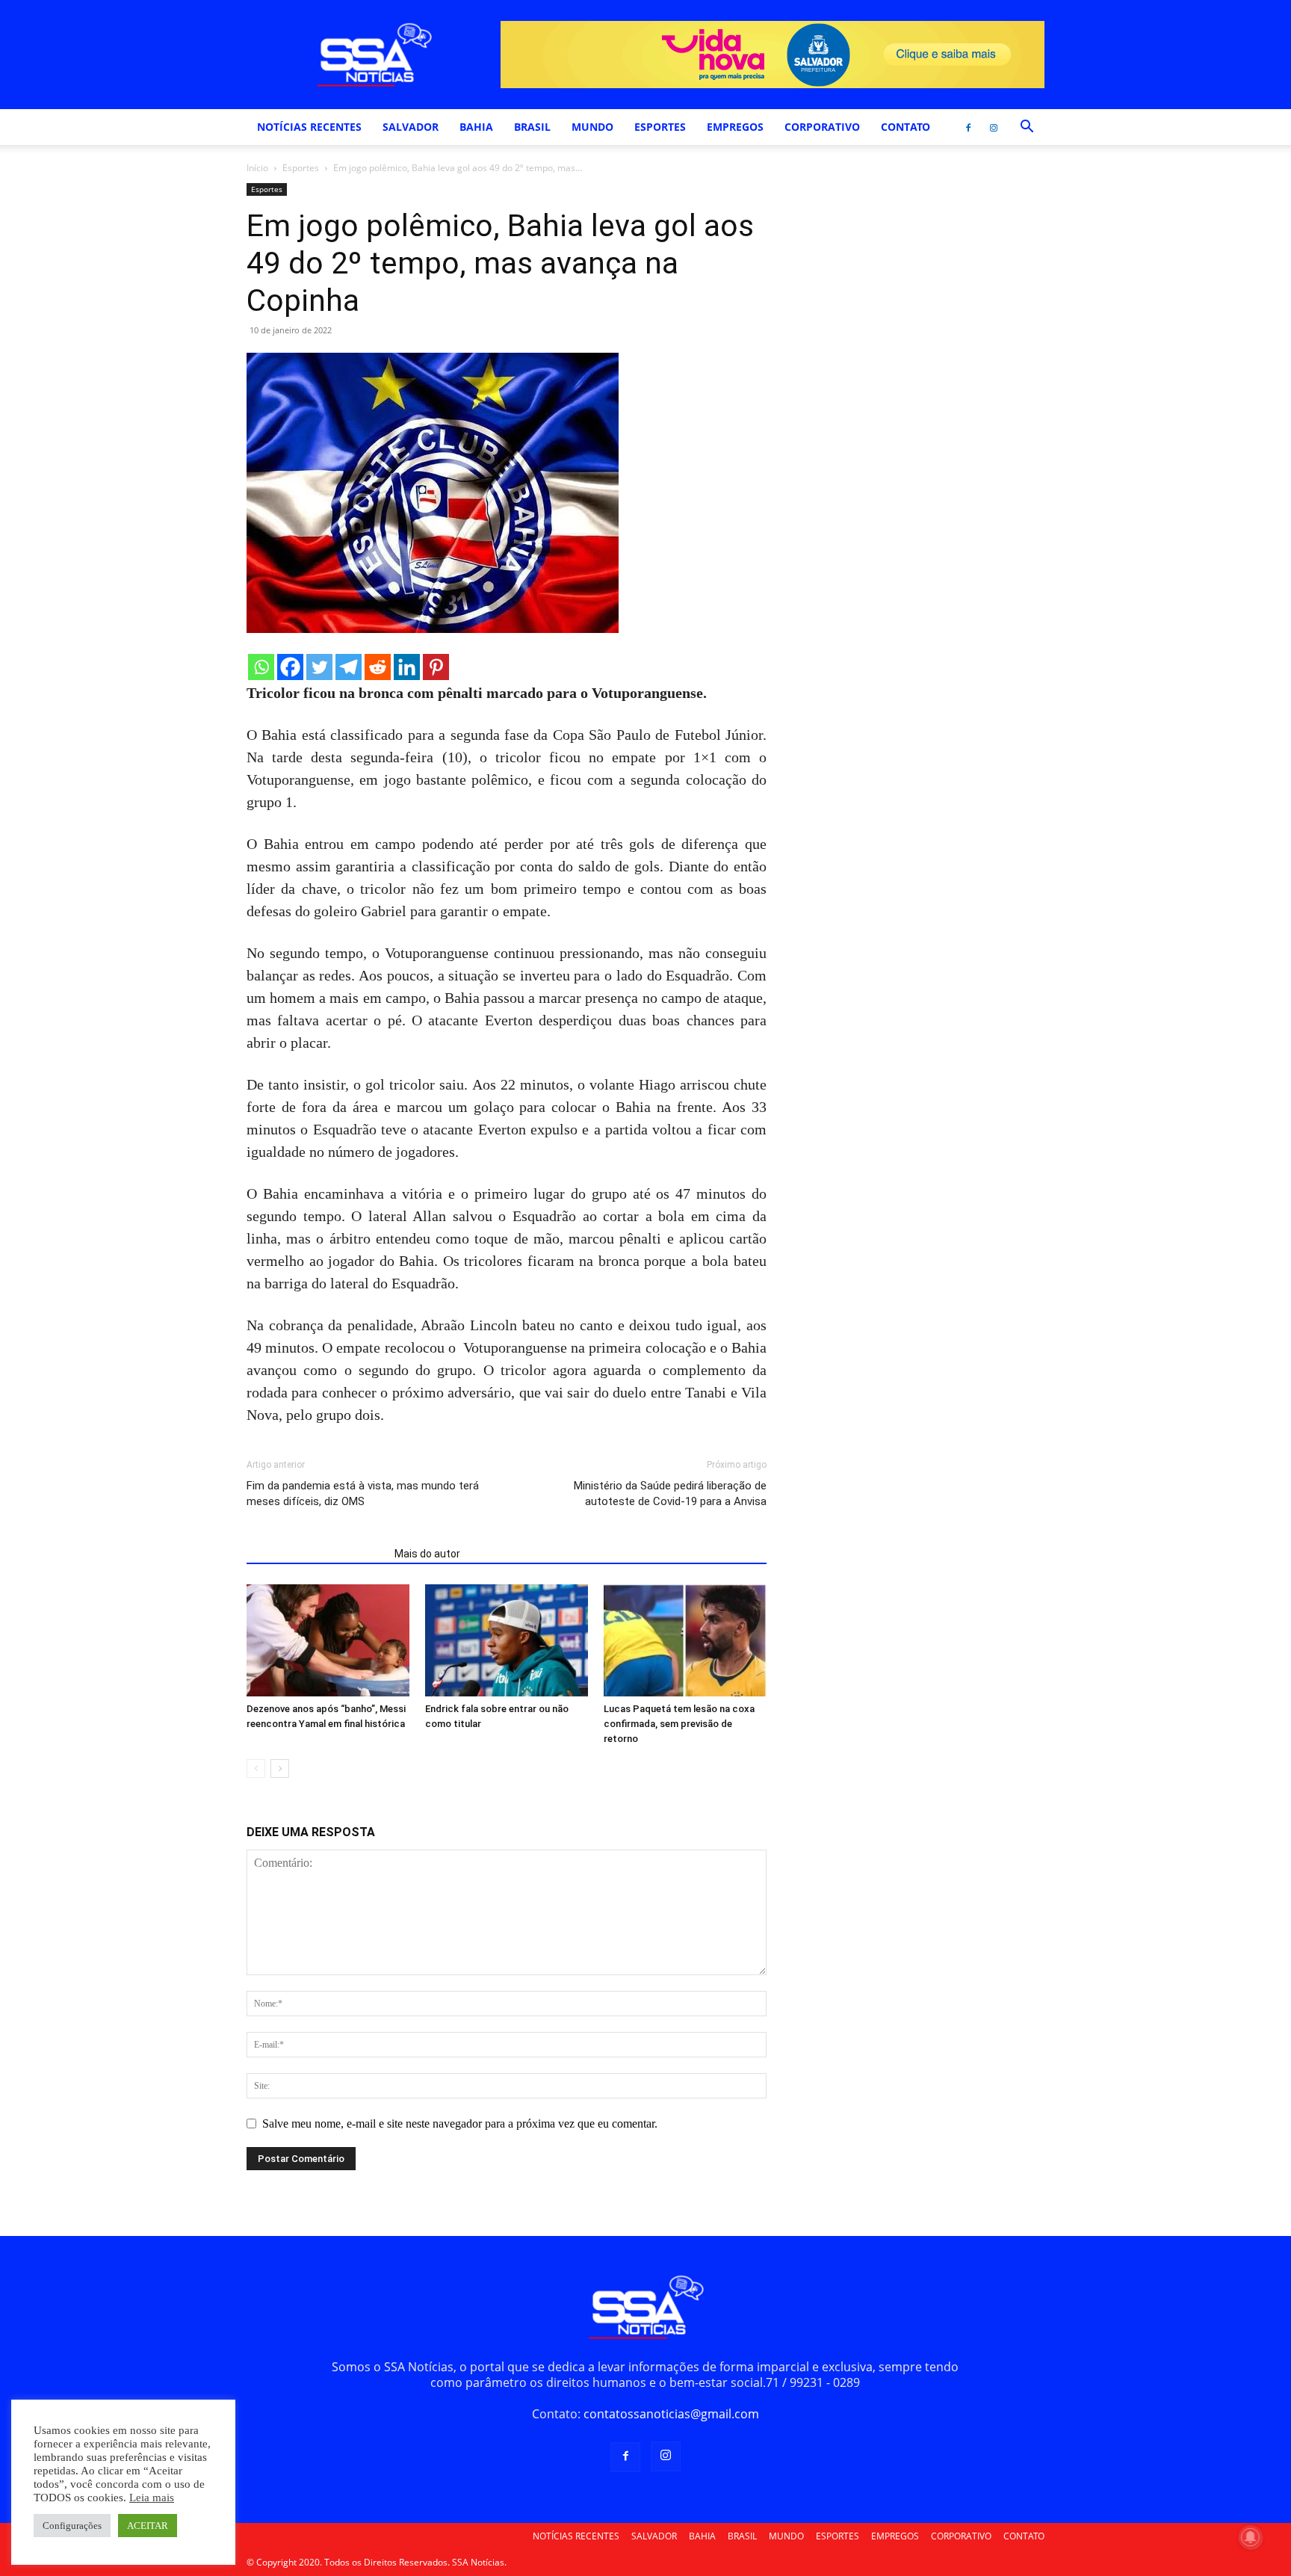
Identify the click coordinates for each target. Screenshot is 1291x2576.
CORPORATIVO (822, 127)
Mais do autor (427, 1554)
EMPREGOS (735, 127)
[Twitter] (319, 667)
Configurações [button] (72, 2526)
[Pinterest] (436, 667)
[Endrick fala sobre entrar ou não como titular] (507, 1640)
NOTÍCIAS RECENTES (309, 127)
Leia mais (152, 2498)
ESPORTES (660, 127)
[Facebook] (968, 127)
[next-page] (280, 1769)
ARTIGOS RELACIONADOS (316, 1554)
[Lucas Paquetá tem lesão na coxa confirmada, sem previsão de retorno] (685, 1640)
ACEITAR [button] (148, 2526)
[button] (1027, 128)
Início (257, 168)
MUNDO (592, 127)
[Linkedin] (407, 667)
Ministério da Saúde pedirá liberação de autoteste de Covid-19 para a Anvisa (670, 1494)
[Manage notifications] (1251, 2537)
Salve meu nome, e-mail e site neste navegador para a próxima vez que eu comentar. (460, 2123)
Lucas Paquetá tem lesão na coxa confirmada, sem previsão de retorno (679, 1724)
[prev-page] (256, 1769)
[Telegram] (349, 667)
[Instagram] (994, 127)
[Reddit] (378, 667)
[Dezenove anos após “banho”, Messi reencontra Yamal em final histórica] (328, 1640)
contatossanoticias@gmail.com (671, 2414)
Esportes (301, 168)
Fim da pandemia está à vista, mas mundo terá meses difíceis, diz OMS (363, 1494)
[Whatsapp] (261, 667)
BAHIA (476, 127)
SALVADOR (411, 127)
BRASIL (532, 127)
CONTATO (905, 127)
